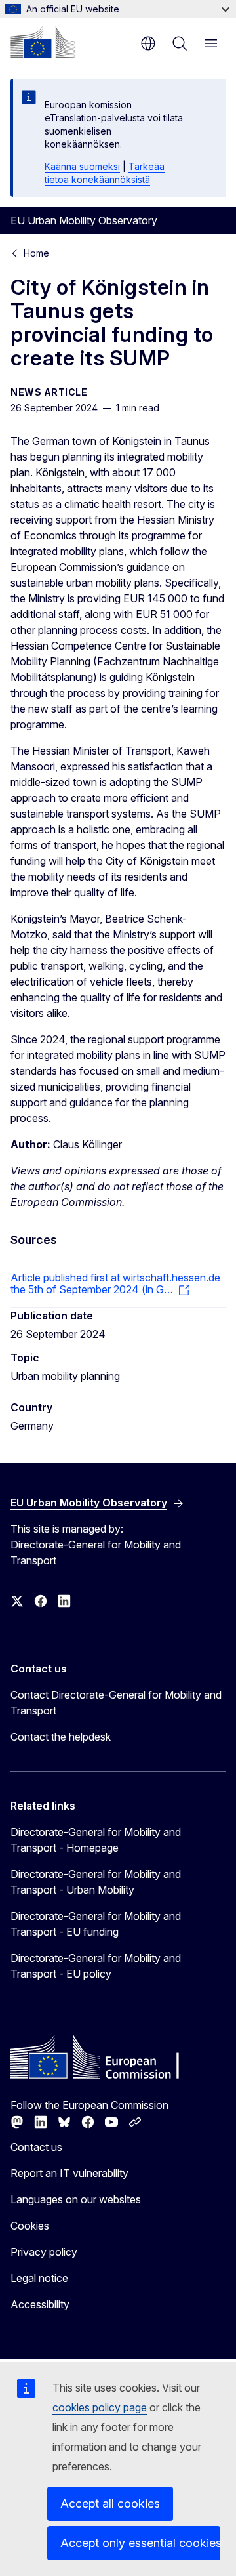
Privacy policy (44, 2252)
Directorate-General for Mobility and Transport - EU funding (96, 1924)
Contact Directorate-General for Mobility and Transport (116, 1703)
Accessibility (40, 2304)
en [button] (148, 43)
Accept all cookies (110, 2503)
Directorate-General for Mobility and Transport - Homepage (96, 1840)
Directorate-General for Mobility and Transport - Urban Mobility (96, 1882)
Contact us (36, 2147)
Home (36, 253)
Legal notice (39, 2278)
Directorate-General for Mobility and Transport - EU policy (96, 1966)
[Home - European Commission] (43, 42)
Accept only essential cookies (140, 2543)
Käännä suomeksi (82, 166)
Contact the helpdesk (61, 1737)
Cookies (30, 2226)
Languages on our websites (76, 2199)
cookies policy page (100, 2407)
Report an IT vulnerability (69, 2173)
